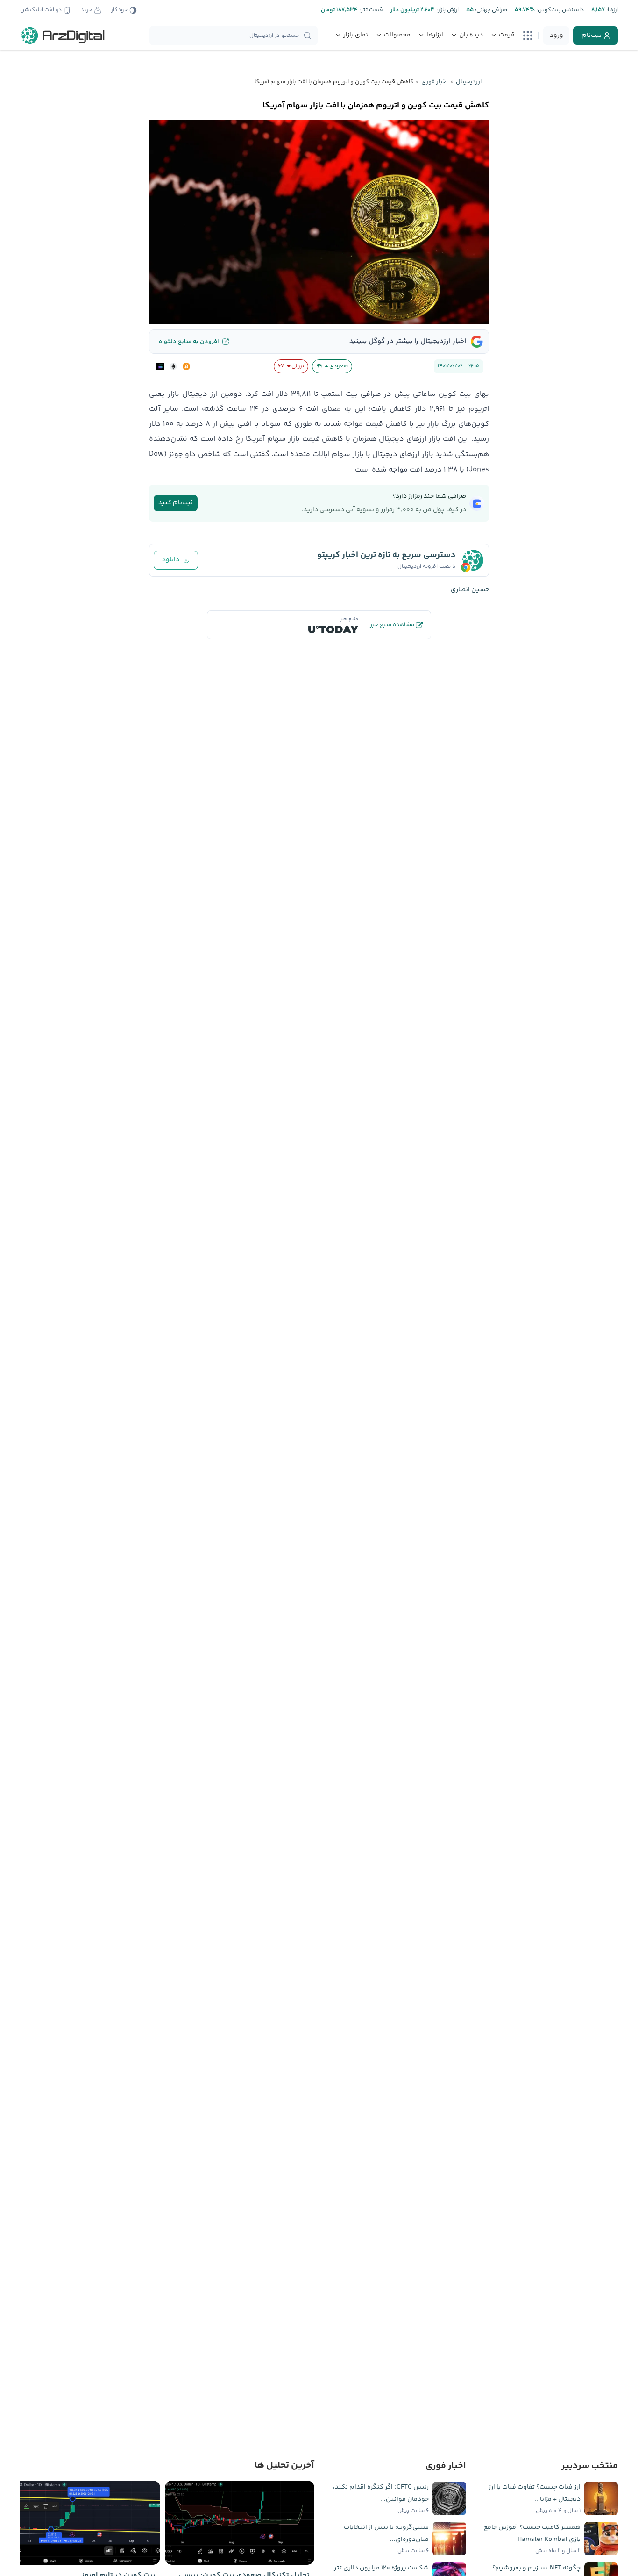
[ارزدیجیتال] (63, 36)
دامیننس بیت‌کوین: (559, 10)
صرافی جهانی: (490, 10)
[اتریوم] (173, 366)
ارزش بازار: (447, 10)
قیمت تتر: (370, 10)
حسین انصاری (470, 590)
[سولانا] (160, 366)
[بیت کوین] (186, 366)
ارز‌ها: (611, 10)
